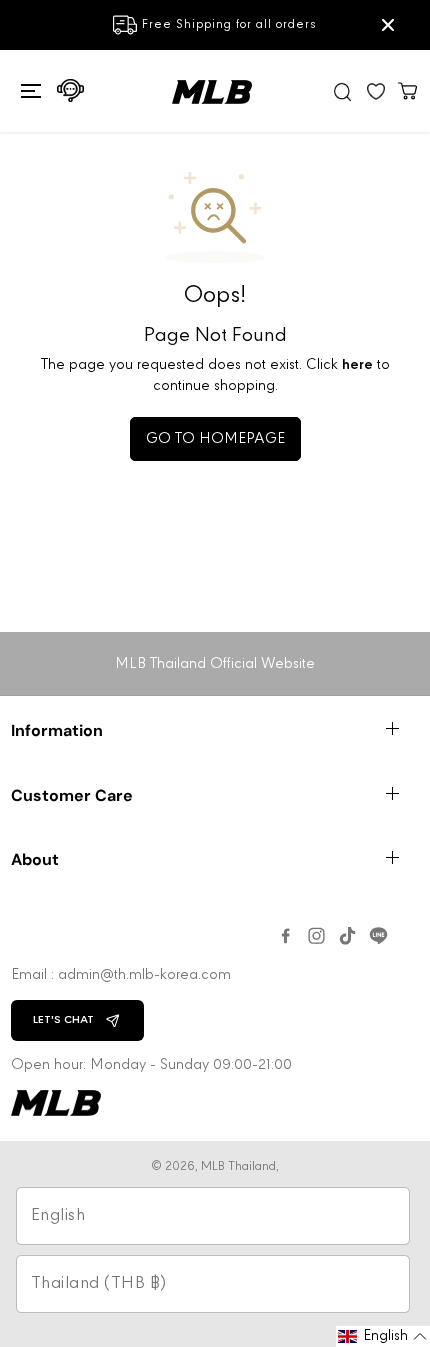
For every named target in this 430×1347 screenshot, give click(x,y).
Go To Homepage (215, 439)
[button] (28, 91)
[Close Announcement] (388, 25)
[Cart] (408, 90)
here (357, 365)
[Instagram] (316, 936)
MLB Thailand (238, 1166)
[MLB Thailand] (212, 92)
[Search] (343, 91)
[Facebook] (285, 936)
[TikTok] (347, 936)
